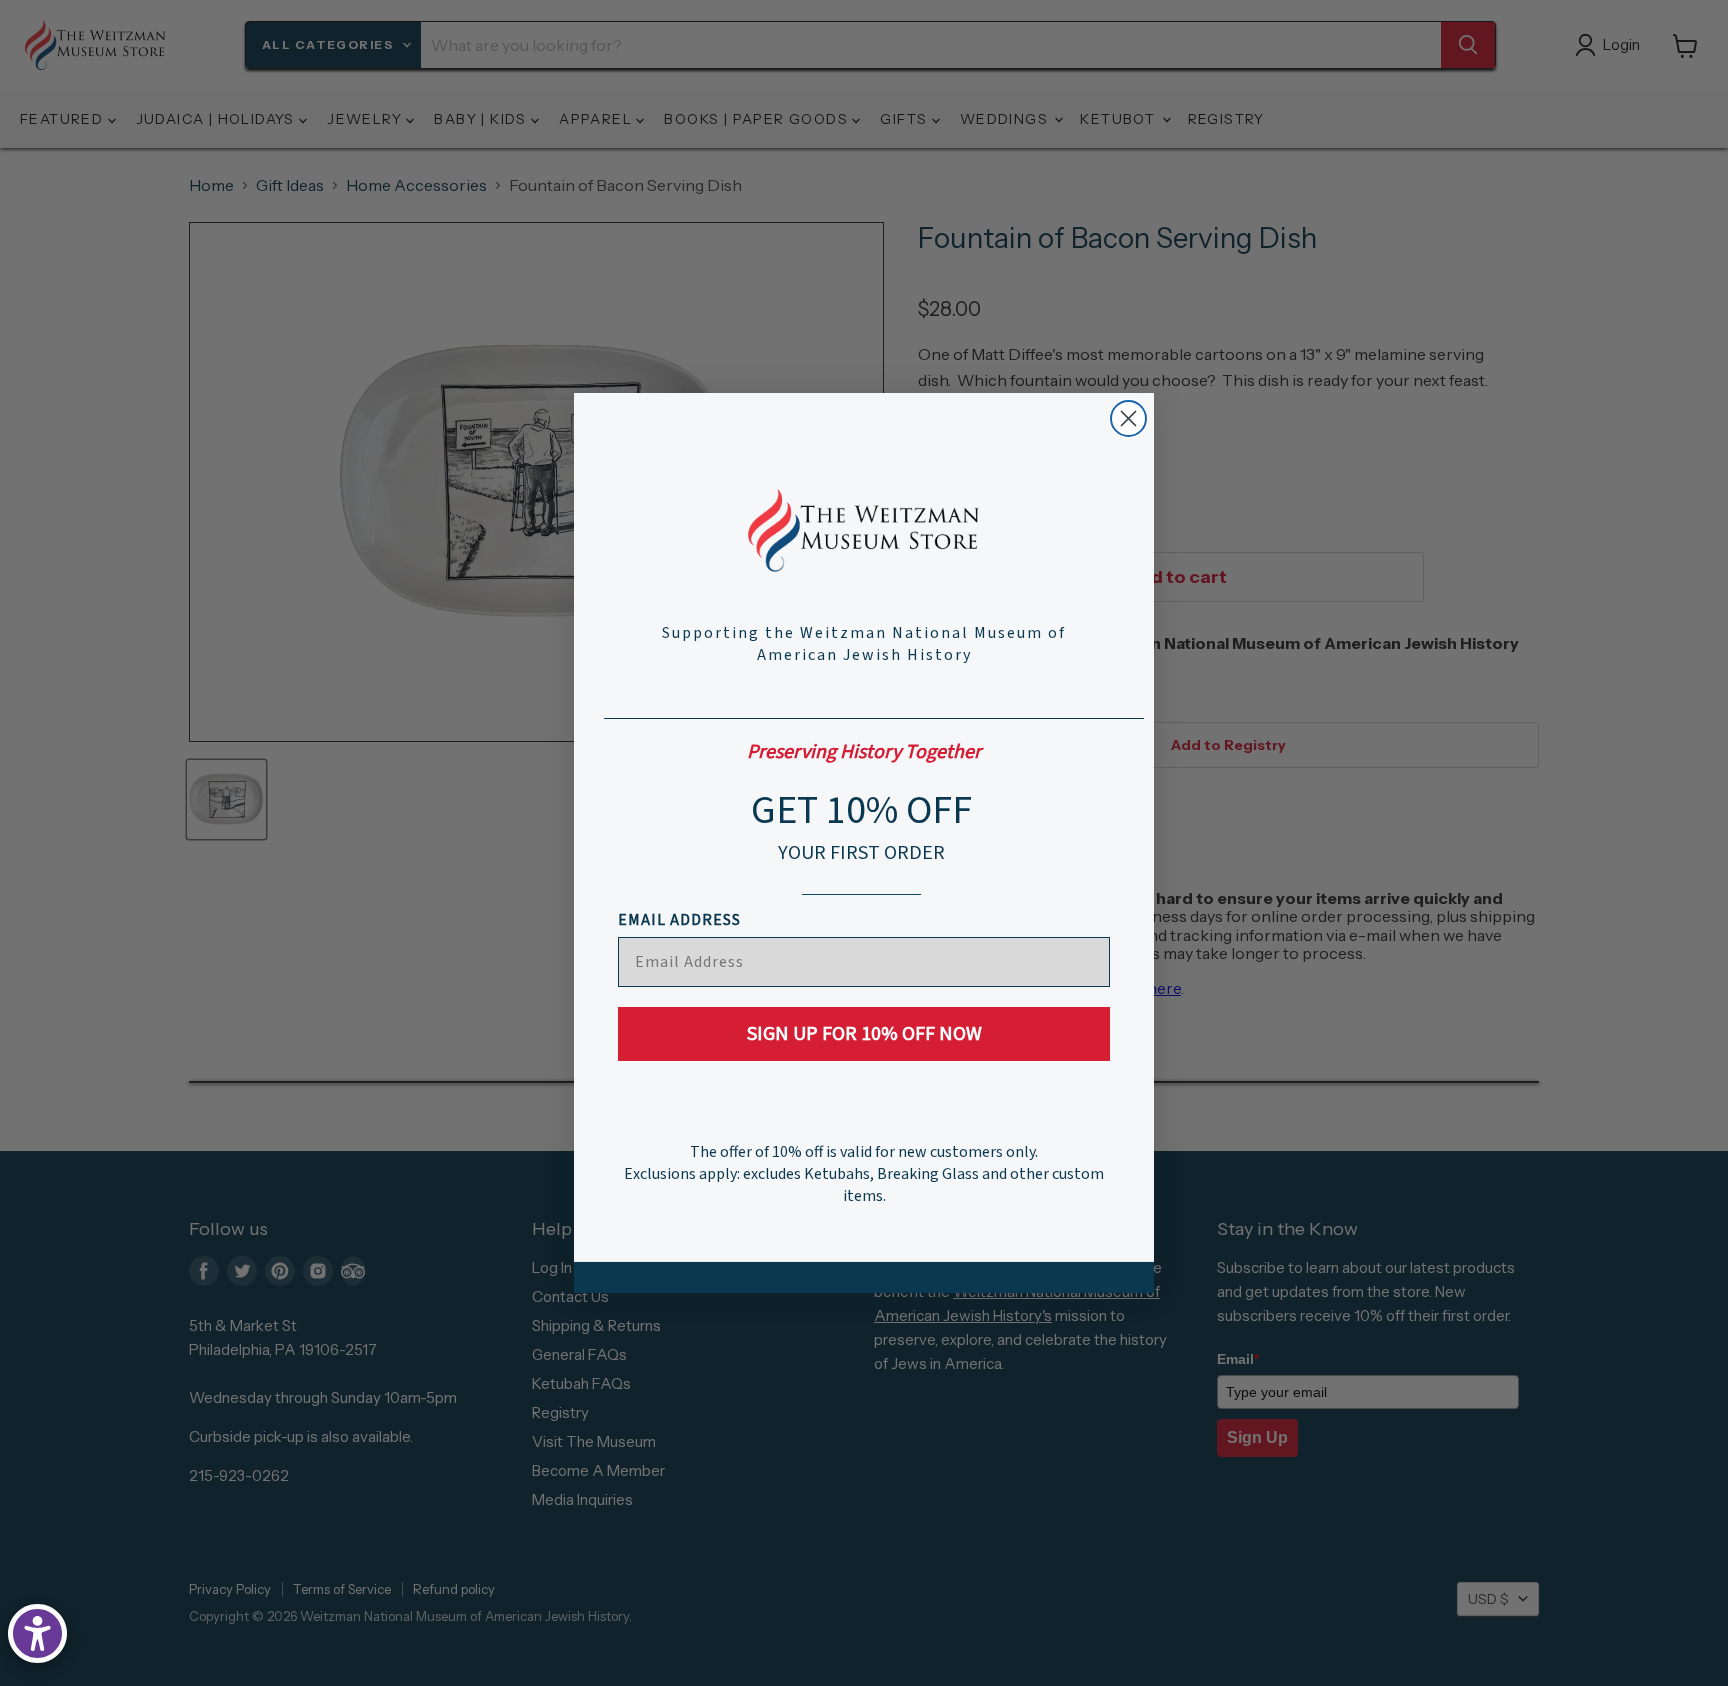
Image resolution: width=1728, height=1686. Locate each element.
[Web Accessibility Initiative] (37, 1633)
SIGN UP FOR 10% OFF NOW (864, 1034)
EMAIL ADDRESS (679, 920)
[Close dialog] (1128, 418)
